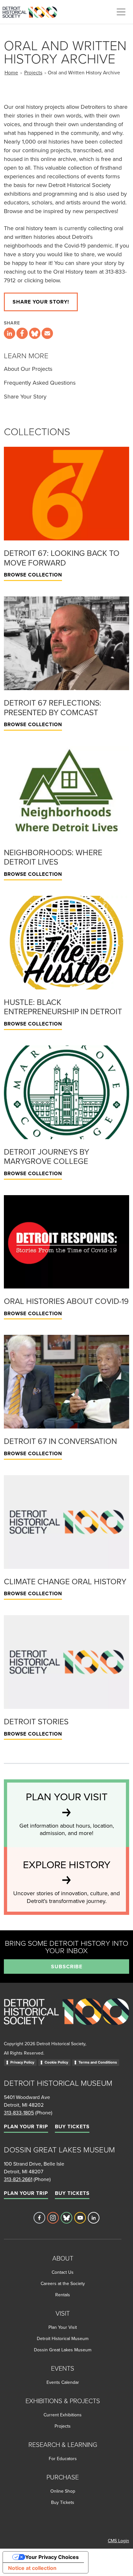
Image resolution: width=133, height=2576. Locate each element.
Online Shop (63, 2491)
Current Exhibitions (63, 2415)
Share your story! (41, 302)
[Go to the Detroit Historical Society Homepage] (32, 11)
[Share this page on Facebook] (22, 333)
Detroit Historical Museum (63, 2338)
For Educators (63, 2459)
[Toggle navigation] (121, 12)
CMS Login (118, 2541)
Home (11, 72)
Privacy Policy (22, 2062)
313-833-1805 (19, 2112)
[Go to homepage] (66, 2018)
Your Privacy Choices (52, 2557)
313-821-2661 (18, 2179)
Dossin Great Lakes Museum (63, 2350)
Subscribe (67, 1967)
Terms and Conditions (98, 2062)
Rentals (63, 2295)
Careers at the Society (63, 2283)
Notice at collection (32, 2568)
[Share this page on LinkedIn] (10, 333)
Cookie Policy (56, 2062)
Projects (33, 72)
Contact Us (63, 2272)
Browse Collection (33, 575)
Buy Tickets (72, 2126)
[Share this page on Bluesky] (35, 333)
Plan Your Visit (63, 2327)
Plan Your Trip (26, 2126)
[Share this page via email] (47, 333)
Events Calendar (63, 2382)
